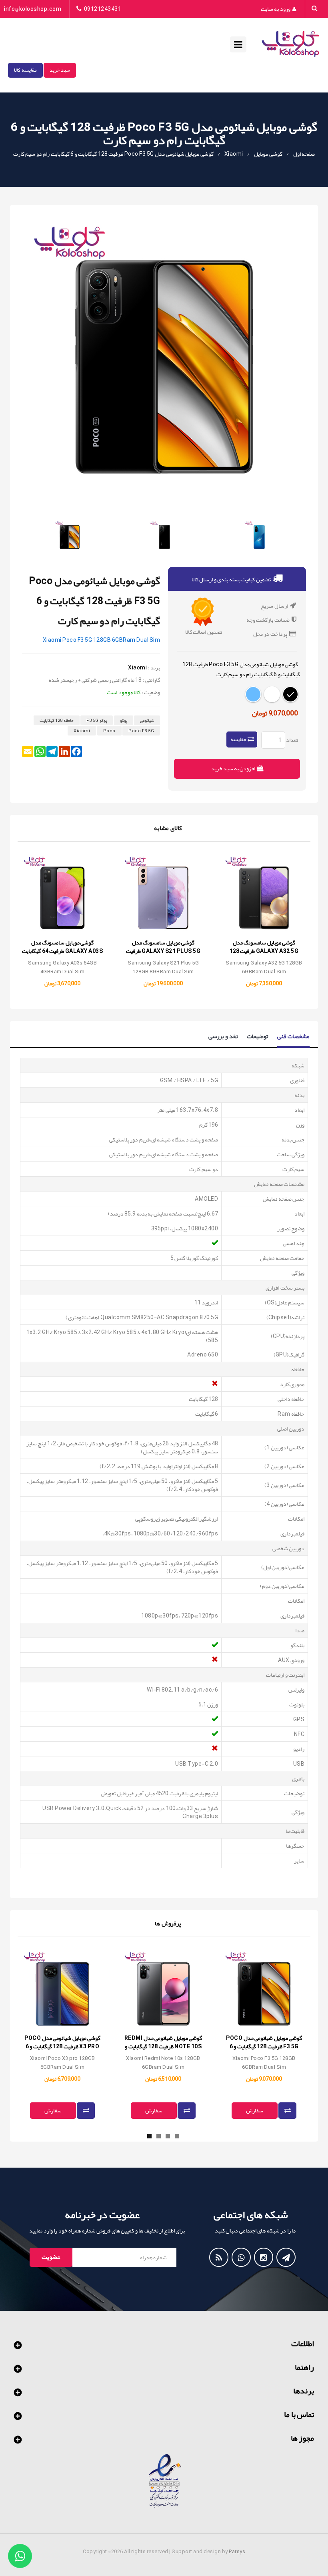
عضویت (51, 2257)
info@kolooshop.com (33, 9)
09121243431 (103, 9)
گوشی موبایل (268, 154)
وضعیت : (151, 692)
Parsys (237, 2552)
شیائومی (147, 720)
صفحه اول (304, 154)
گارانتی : (152, 680)
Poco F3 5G (141, 731)
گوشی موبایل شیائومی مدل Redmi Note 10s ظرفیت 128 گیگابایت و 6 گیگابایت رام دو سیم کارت (163, 2046)
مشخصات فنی (294, 1037)
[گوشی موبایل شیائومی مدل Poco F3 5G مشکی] (164, 536)
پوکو (124, 720)
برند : (154, 668)
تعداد (292, 740)
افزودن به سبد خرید (234, 768)
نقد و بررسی (223, 1036)
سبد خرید (60, 70)
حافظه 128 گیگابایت (57, 720)
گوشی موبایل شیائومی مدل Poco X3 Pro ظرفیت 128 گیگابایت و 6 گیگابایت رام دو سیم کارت (62, 2046)
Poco (109, 731)
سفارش (53, 2110)
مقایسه (238, 739)
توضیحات (258, 1036)
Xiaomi (234, 154)
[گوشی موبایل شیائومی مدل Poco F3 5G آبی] (259, 536)
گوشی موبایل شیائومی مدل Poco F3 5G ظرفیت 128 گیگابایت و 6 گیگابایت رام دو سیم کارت (113, 154)
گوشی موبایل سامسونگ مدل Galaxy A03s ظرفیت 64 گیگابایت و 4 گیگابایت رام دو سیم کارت (62, 951)
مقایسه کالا (25, 70)
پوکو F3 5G (97, 720)
